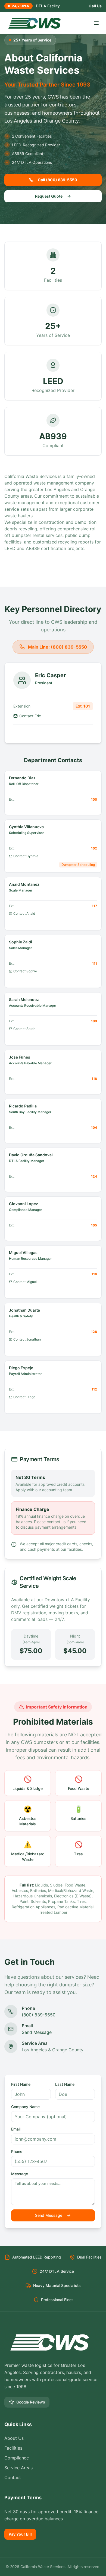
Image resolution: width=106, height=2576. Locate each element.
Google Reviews (31, 2402)
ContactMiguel (25, 1282)
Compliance (17, 2458)
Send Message (37, 2032)
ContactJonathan (27, 1339)
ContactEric (30, 716)
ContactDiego (24, 1397)
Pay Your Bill (20, 2534)
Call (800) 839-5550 (57, 180)
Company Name (25, 2107)
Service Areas (18, 2468)
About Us (14, 2438)
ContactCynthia (26, 856)
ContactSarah (24, 1029)
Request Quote (49, 196)
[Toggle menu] (96, 23)
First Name (21, 2084)
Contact (13, 2477)
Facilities (13, 2448)
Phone (17, 2151)
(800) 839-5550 (39, 2015)
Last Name (65, 2084)
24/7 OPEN (21, 6)
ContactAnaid (24, 913)
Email (16, 2129)
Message (20, 2174)
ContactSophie (25, 971)
